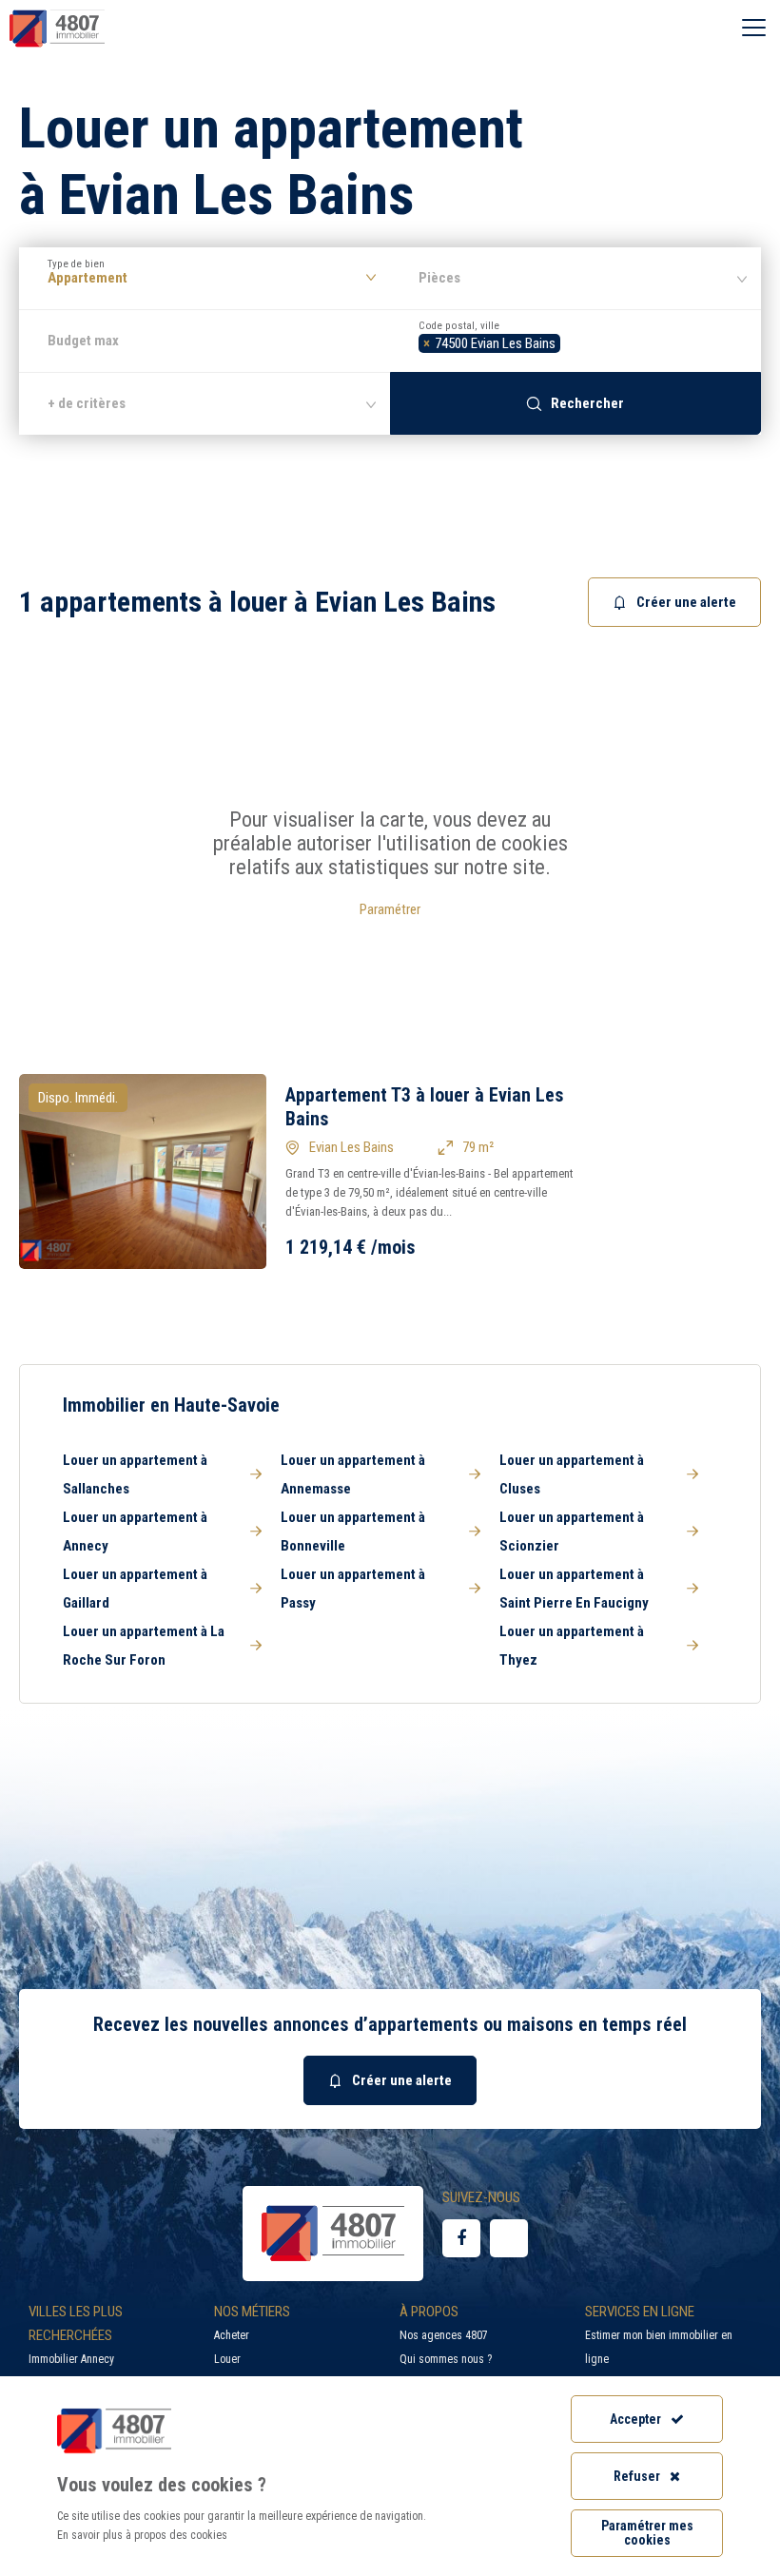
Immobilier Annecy (71, 2359)
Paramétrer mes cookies (647, 2533)
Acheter (232, 2335)
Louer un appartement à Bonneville (353, 1532)
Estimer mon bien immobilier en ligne (659, 2347)
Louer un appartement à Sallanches (135, 1474)
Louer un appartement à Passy (353, 1589)
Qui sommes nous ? (446, 2359)
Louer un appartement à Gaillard (135, 1589)
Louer (227, 2359)
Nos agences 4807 (444, 2335)
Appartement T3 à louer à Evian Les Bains (425, 1107)
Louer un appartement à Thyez (572, 1646)
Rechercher (587, 403)
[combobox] (575, 341)
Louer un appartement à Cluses (572, 1474)
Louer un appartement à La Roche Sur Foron (144, 1646)
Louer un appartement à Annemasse (353, 1474)
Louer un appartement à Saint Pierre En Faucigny (574, 1589)
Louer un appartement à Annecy (135, 1532)
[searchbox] (570, 341)
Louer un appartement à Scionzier (572, 1532)
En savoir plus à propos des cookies (142, 2535)
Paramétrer (390, 909)
